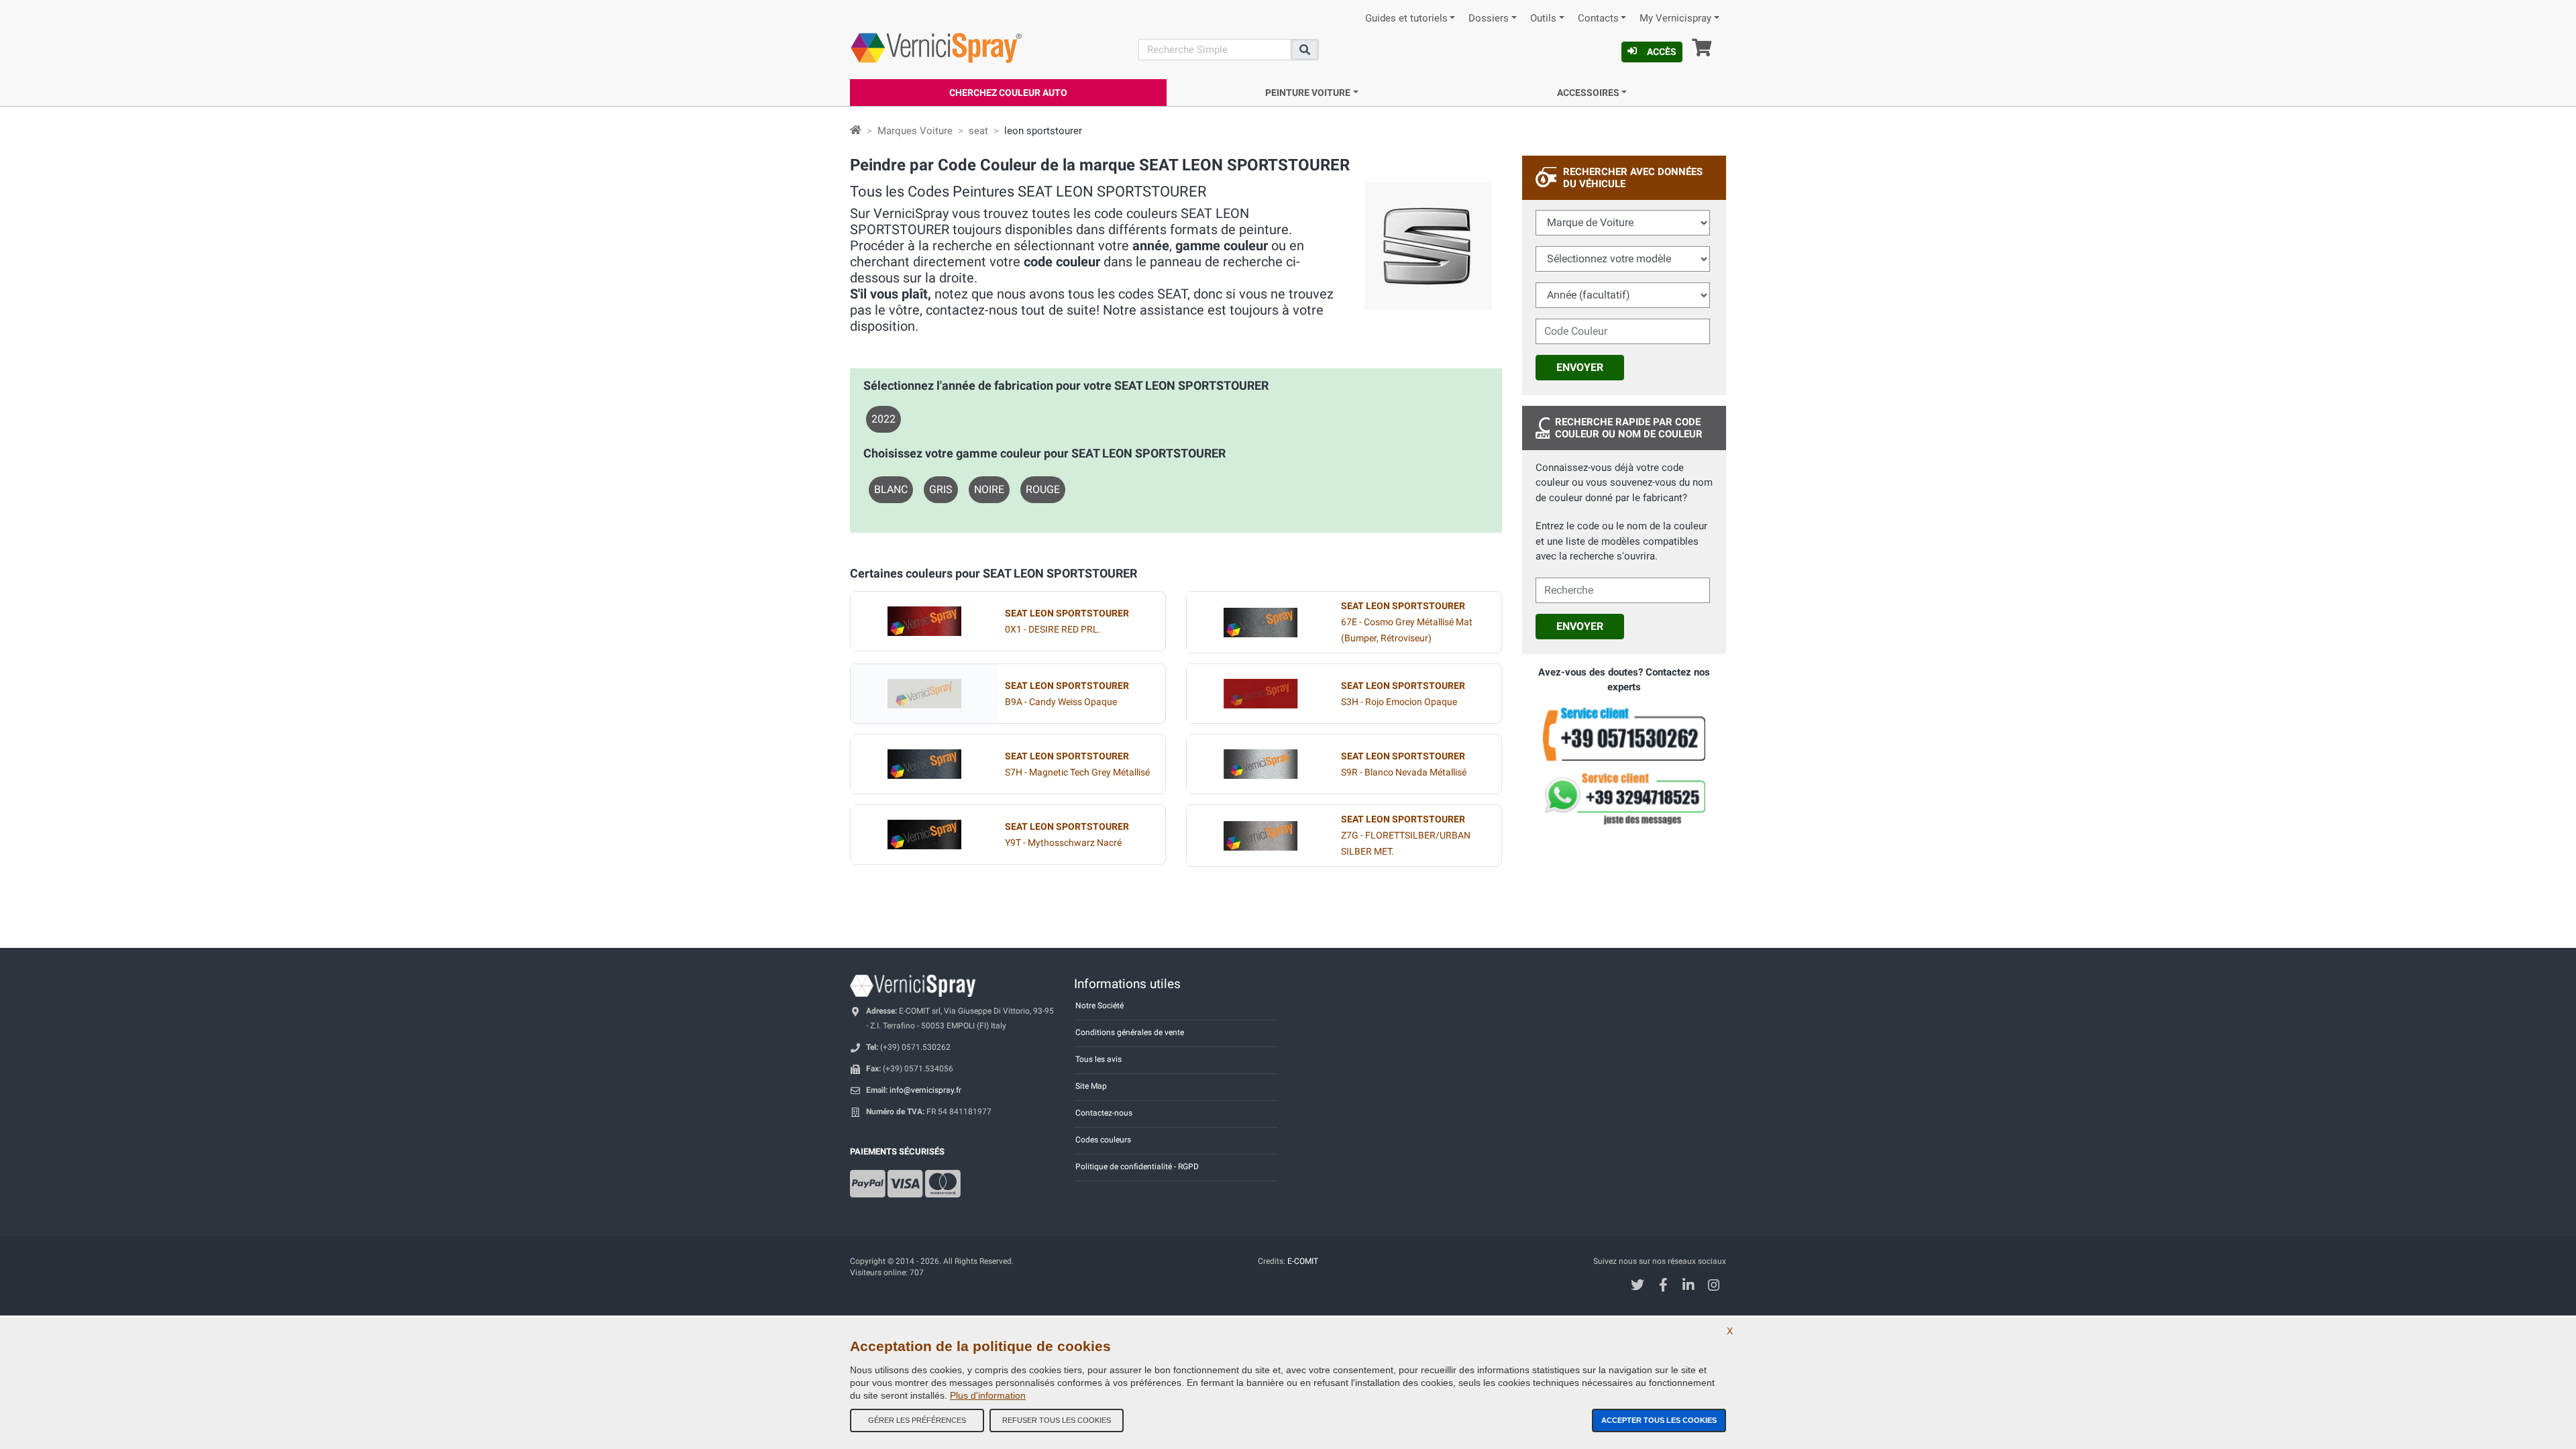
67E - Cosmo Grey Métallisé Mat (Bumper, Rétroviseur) (1407, 622)
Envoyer (1580, 367)
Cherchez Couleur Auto (1008, 93)
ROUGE (1043, 489)
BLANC (891, 489)
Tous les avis (1098, 1059)
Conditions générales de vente (1130, 1032)
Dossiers (1489, 18)
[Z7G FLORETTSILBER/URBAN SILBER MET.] (1260, 836)
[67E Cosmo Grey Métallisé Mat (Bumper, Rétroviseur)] (1260, 623)
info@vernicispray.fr (925, 1090)
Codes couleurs (1103, 1140)
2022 (883, 419)
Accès (1662, 52)
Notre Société (1099, 1006)
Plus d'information (988, 1395)
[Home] (856, 131)
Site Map (1091, 1086)
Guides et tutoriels (1406, 18)
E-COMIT (1303, 1261)
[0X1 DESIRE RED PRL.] (924, 621)
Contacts (1598, 18)
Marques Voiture (915, 131)
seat (978, 131)
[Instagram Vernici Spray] (1714, 1286)
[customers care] (1624, 733)
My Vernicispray (1675, 18)
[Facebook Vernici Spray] (1663, 1286)
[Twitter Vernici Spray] (1638, 1286)
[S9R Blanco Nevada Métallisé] (1260, 764)
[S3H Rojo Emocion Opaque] (1260, 694)
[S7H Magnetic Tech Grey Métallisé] (924, 764)
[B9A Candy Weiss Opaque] (924, 694)
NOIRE (989, 489)
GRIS (941, 489)
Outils (1543, 18)
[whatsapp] (1624, 799)
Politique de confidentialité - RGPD (1137, 1167)
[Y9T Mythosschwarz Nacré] (924, 835)
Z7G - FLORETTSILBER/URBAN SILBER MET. (1406, 836)
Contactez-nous (1104, 1113)
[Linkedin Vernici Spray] (1689, 1286)
